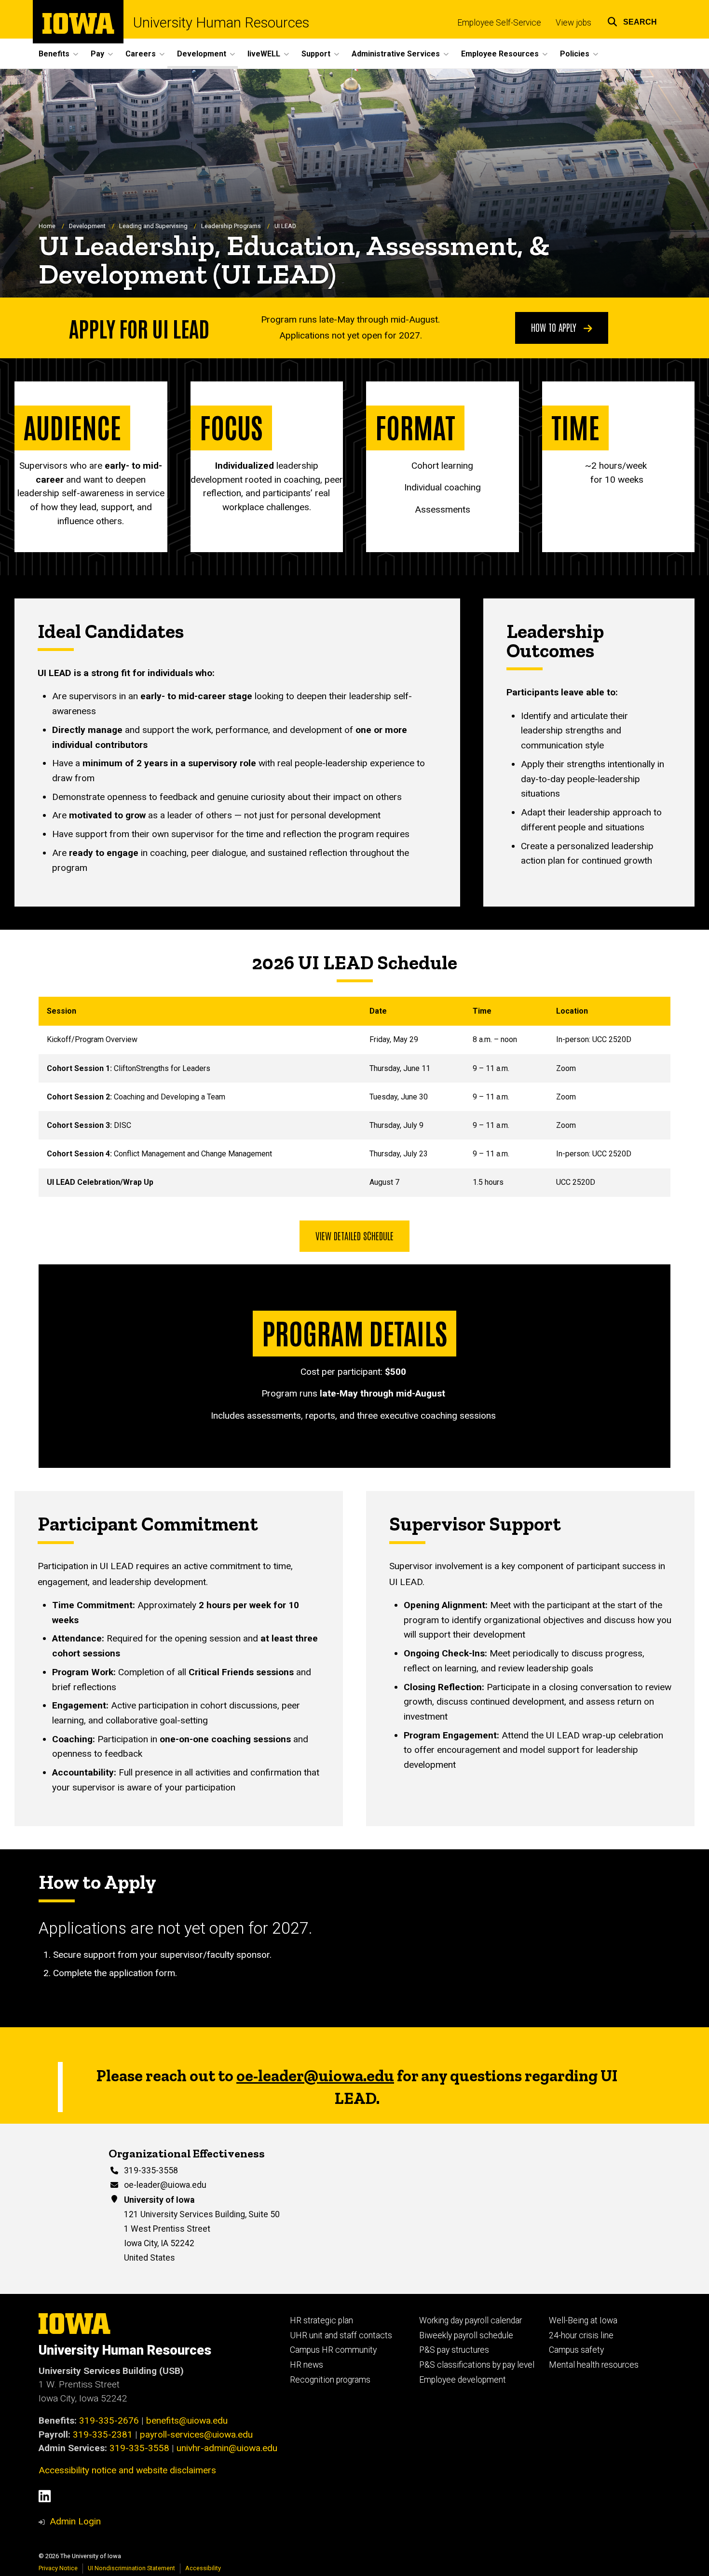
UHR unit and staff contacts (341, 2335)
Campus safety (576, 2350)
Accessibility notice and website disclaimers (127, 2470)
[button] (632, 20)
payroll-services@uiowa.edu (196, 2434)
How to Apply (555, 327)
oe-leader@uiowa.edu (165, 2185)
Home (47, 226)
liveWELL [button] (264, 54)
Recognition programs (330, 2380)
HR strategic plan (321, 2320)
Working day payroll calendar (470, 2320)
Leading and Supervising (153, 226)
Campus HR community (333, 2350)
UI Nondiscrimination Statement (131, 2568)
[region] (354, 1097)
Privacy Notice (58, 2568)
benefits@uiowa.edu (187, 2420)
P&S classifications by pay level (477, 2365)
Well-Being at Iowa (583, 2320)
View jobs (573, 23)
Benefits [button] (54, 54)
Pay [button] (97, 54)
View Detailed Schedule (354, 1235)
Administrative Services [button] (396, 54)
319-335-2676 (109, 2420)
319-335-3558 (151, 2170)
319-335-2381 (103, 2434)
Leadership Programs (231, 226)
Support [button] (316, 54)
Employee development (463, 2380)
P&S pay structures (454, 2350)
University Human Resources (221, 23)
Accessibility (203, 2568)
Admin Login (75, 2521)
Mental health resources (594, 2365)
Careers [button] (141, 54)
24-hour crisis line (581, 2335)
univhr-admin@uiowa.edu (227, 2448)
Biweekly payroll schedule (466, 2335)
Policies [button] (575, 54)
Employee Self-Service (499, 23)
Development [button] (202, 54)
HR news (307, 2365)
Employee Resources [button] (500, 54)
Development (87, 226)
